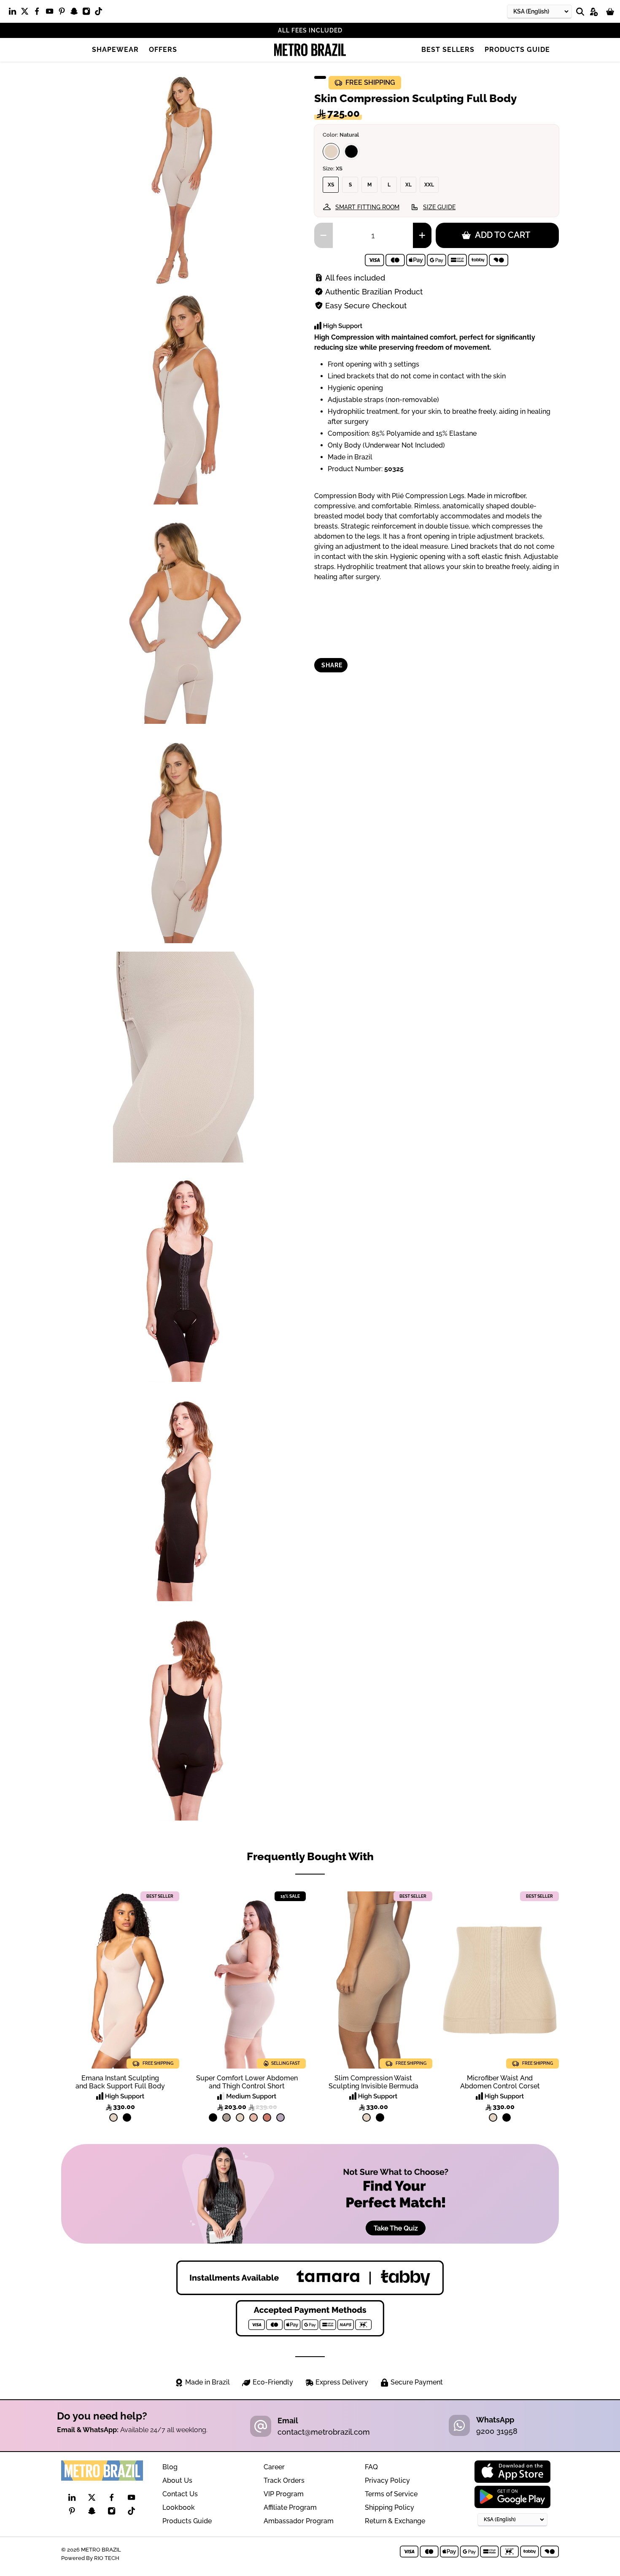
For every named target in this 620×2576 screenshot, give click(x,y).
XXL (429, 185)
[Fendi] (226, 2117)
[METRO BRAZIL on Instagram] (88, 13)
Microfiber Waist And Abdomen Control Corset (500, 2082)
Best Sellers (448, 50)
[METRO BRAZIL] (310, 50)
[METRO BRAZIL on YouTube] (52, 13)
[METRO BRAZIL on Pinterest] (64, 13)
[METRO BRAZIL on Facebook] (39, 13)
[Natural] (331, 151)
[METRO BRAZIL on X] (27, 13)
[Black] (351, 151)
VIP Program (284, 2494)
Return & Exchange (395, 2521)
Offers (163, 50)
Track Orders (284, 2480)
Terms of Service (391, 2494)
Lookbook (179, 2507)
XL (408, 185)
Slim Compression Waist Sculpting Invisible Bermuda (373, 2082)
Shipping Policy (390, 2507)
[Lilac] (280, 2117)
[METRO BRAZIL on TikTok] (101, 13)
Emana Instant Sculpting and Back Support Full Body (120, 2082)
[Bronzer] (267, 2117)
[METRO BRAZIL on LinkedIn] (15, 13)
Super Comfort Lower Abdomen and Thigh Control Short (247, 2082)
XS (331, 185)
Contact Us (180, 2494)
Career (274, 2467)
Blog (170, 2467)
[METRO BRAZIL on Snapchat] (76, 13)
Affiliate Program (290, 2507)
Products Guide (517, 50)
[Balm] (253, 2117)
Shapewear (115, 50)
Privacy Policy (387, 2480)
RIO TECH (107, 2558)
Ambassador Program (299, 2521)
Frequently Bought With (310, 1856)
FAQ (371, 2467)
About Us (177, 2480)
